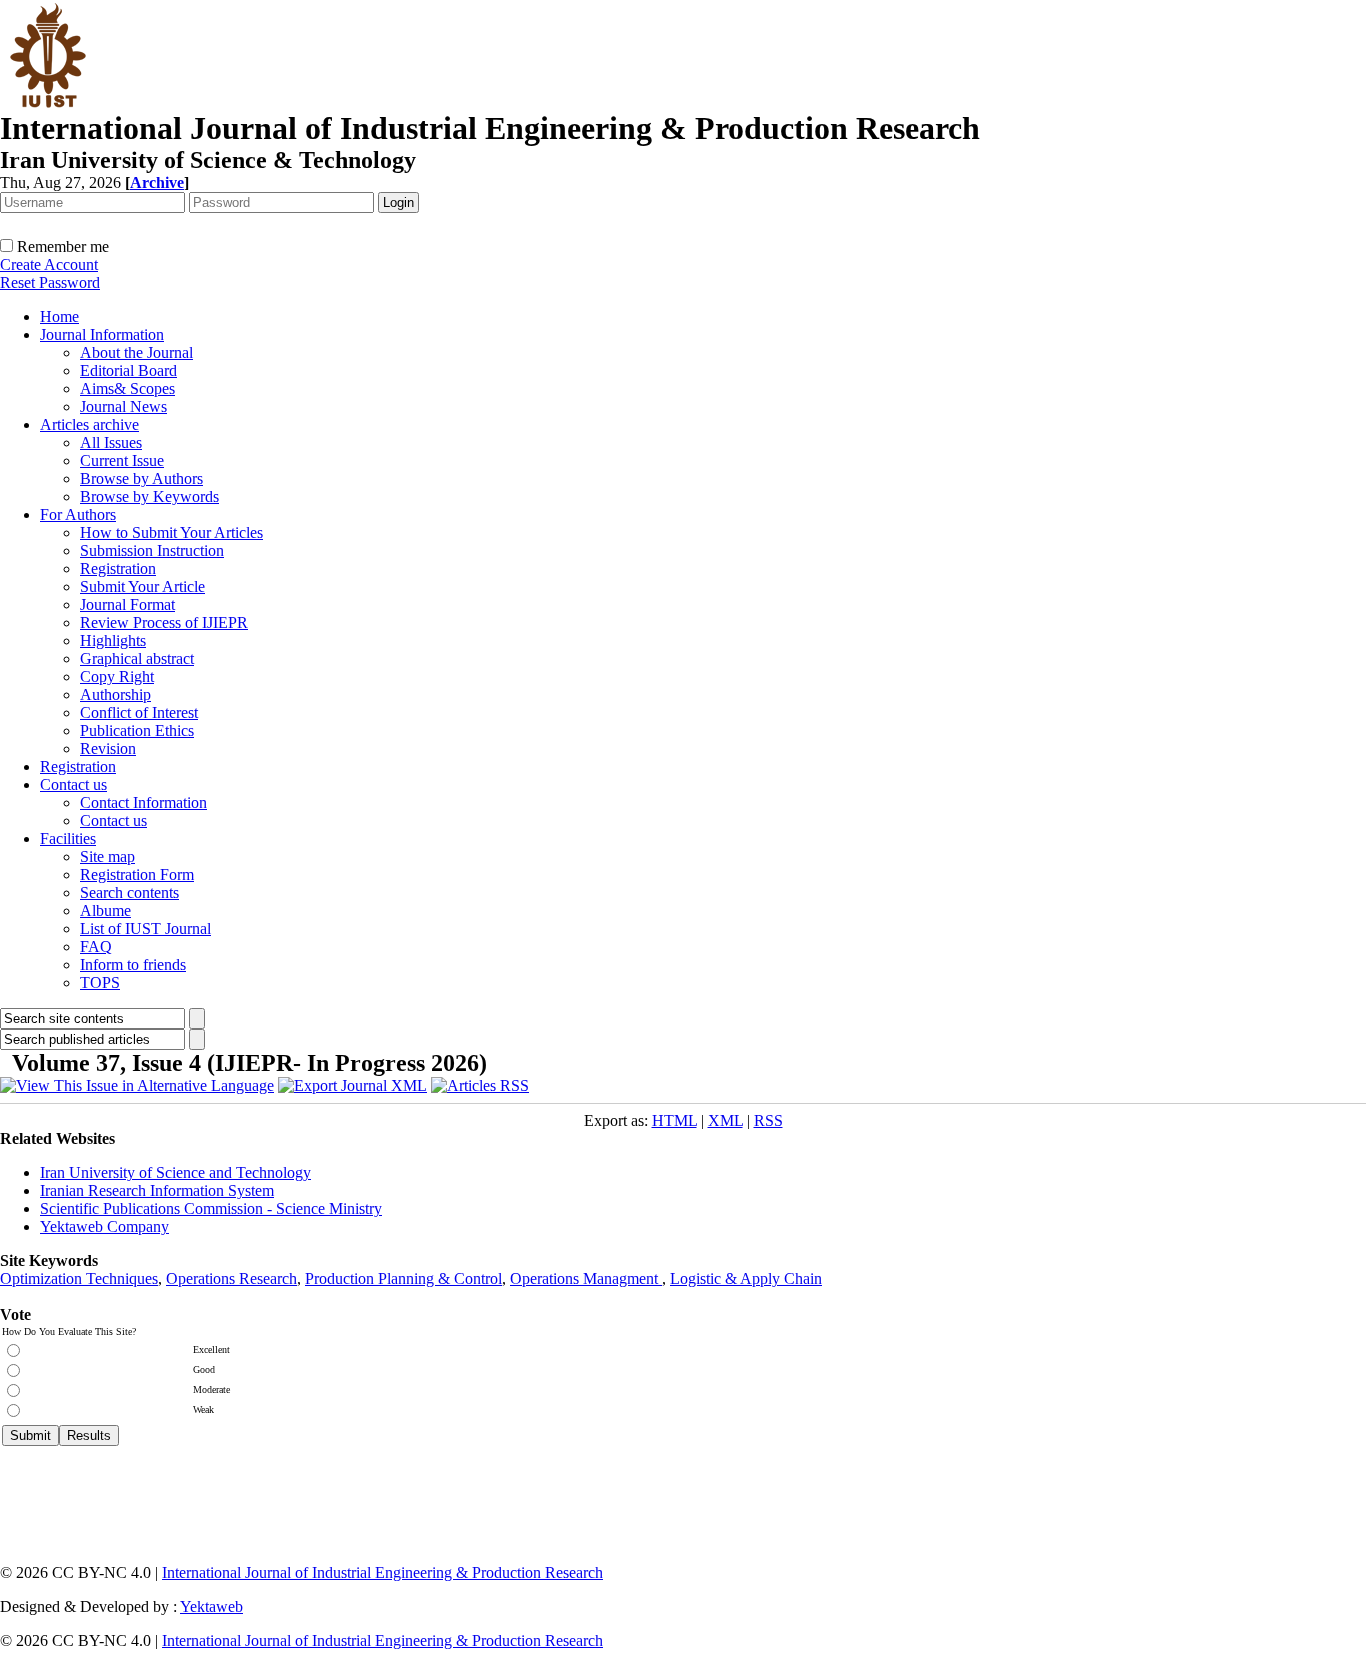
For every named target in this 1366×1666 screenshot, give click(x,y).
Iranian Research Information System (157, 1190)
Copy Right (117, 676)
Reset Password (50, 282)
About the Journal (136, 352)
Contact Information (143, 802)
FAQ (96, 946)
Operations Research (231, 1278)
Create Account (49, 264)
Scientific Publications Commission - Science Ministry (211, 1208)
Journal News (123, 406)
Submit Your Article (142, 586)
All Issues (111, 442)
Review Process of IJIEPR (164, 622)
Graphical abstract (137, 658)
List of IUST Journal (145, 928)
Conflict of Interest (139, 712)
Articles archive (89, 424)
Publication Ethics (137, 730)
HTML (674, 1120)
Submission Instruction (152, 550)
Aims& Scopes (127, 388)
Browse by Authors (141, 478)
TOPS (100, 982)
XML (725, 1120)
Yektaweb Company (104, 1226)
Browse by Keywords (149, 496)
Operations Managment (586, 1278)
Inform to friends (133, 964)
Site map (107, 856)
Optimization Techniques (79, 1278)
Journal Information (102, 334)
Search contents (129, 892)
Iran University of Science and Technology (175, 1172)
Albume (105, 910)
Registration (118, 568)
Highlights (113, 640)
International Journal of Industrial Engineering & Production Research (382, 1572)
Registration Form (137, 874)
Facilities (68, 838)
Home (59, 316)
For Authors (78, 514)
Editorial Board (128, 370)
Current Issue (122, 460)
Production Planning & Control (403, 1278)
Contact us (73, 784)
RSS (768, 1120)
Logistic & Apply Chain (746, 1278)
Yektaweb (211, 1606)
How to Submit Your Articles (171, 532)
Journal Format (127, 604)
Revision (108, 748)
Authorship (115, 694)
